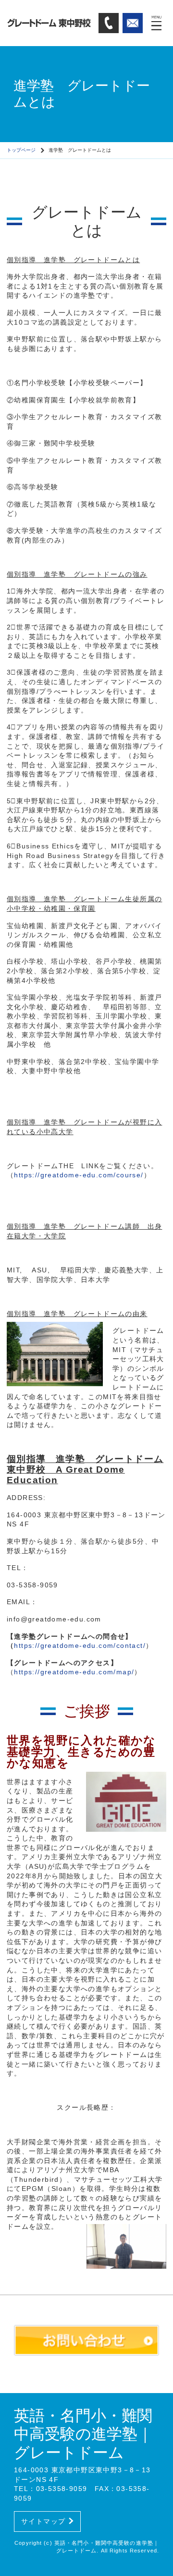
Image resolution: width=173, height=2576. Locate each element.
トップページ (21, 150)
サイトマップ (43, 2521)
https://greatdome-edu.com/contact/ (80, 1645)
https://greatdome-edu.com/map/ (74, 1672)
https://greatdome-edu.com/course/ (79, 1175)
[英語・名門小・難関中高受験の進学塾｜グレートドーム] (49, 23)
